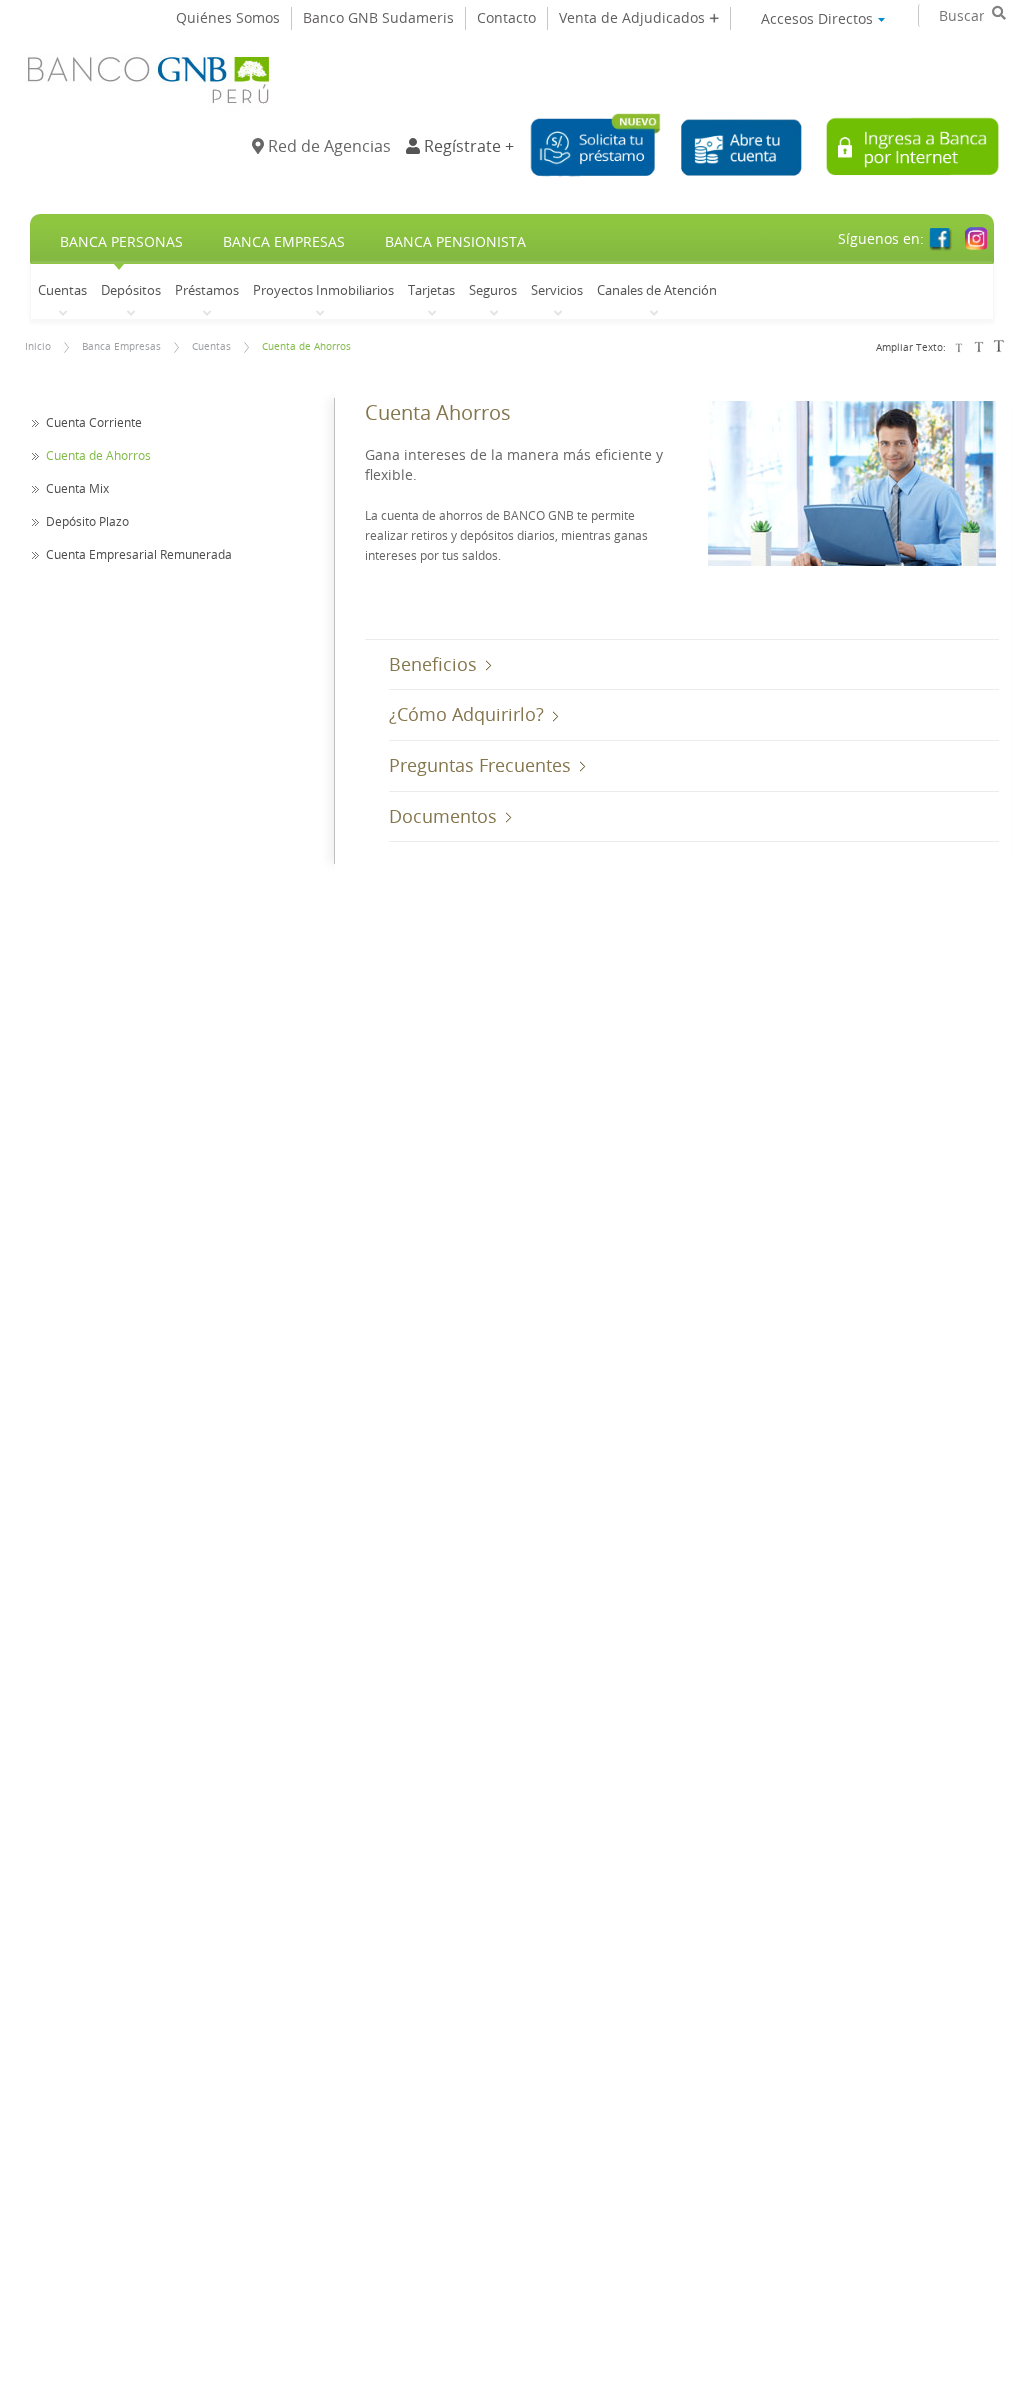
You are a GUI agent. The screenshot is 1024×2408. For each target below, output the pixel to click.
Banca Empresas (284, 242)
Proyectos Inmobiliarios (323, 289)
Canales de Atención (657, 289)
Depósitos (131, 289)
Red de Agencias (327, 146)
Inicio (38, 346)
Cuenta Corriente (94, 422)
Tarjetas (431, 289)
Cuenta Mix (77, 488)
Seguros (493, 289)
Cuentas (62, 289)
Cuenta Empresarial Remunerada (139, 554)
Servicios (557, 289)
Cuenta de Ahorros (306, 346)
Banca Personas (121, 242)
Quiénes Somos (228, 17)
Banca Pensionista (455, 242)
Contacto (506, 17)
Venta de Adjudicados (634, 17)
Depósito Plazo (87, 521)
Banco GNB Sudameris (378, 17)
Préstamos (207, 289)
